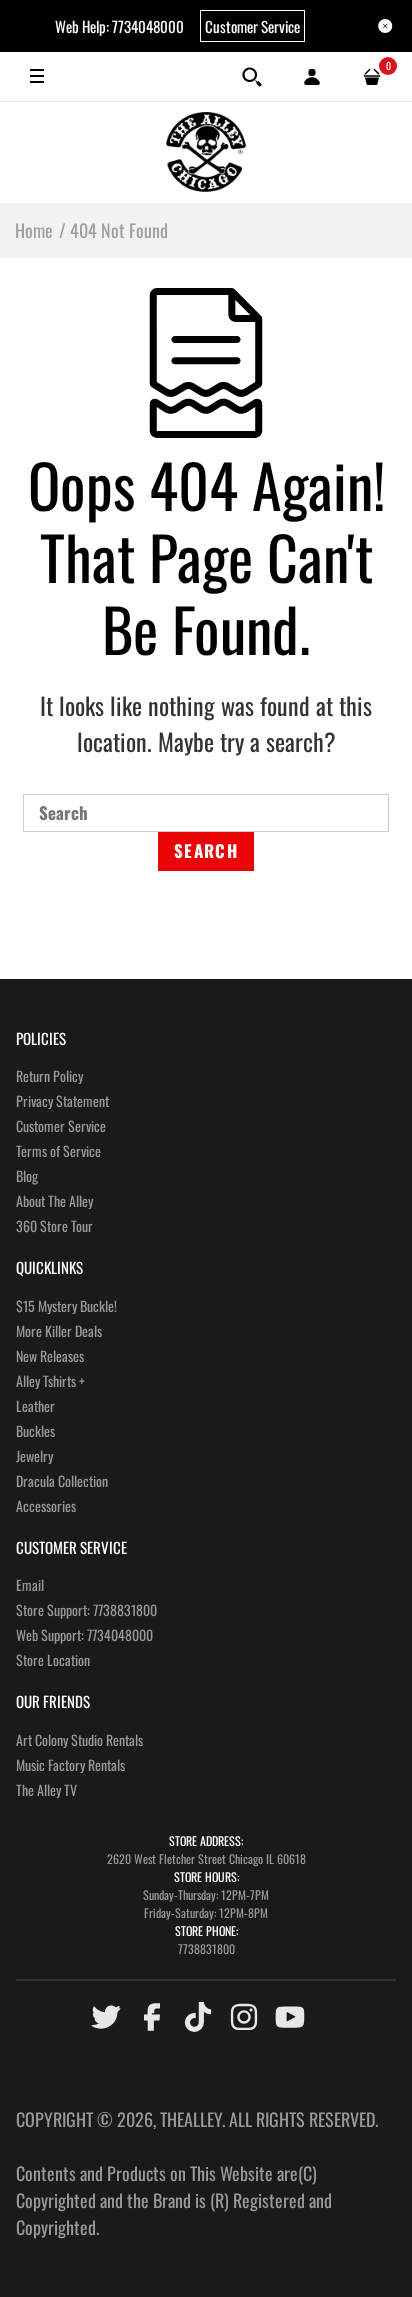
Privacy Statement (62, 1100)
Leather (35, 1405)
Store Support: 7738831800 (86, 1609)
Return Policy (49, 1075)
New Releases (50, 1355)
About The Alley (54, 1200)
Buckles (35, 1430)
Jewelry (34, 1455)
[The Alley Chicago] (206, 152)
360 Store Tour (54, 1225)
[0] (372, 77)
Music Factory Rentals (70, 1764)
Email (30, 1584)
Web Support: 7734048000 (84, 1634)
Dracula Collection (62, 1480)
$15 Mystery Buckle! (66, 1305)
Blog (27, 1175)
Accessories (46, 1505)
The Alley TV (46, 1789)
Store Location (53, 1659)
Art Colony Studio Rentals (79, 1739)
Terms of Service (58, 1150)
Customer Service (252, 26)
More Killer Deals (59, 1330)
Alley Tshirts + (50, 1380)
